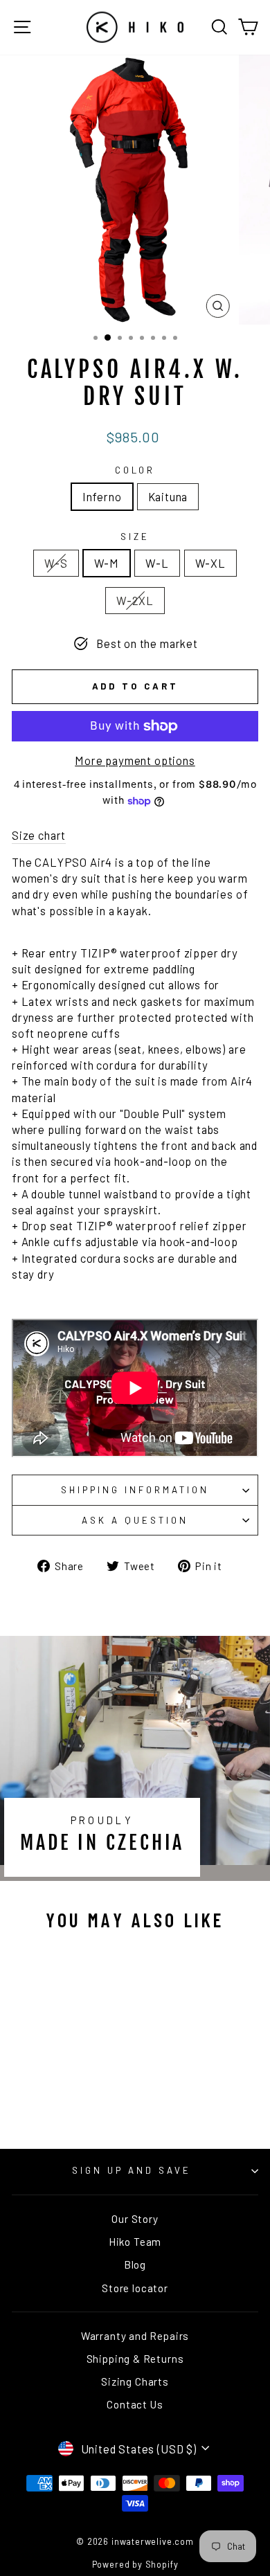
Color (135, 470)
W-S (56, 563)
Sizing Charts (135, 2381)
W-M (107, 563)
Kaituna (168, 496)
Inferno (102, 496)
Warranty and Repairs (135, 2336)
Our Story (135, 2219)
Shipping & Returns (135, 2359)
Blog (135, 2264)
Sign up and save (132, 2170)
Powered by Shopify (135, 2564)
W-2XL (135, 600)
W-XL (210, 563)
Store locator (135, 2288)
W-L (157, 563)
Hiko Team (135, 2242)
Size (135, 537)
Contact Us (135, 2404)
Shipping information (135, 1490)
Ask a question (135, 1520)
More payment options (135, 760)
